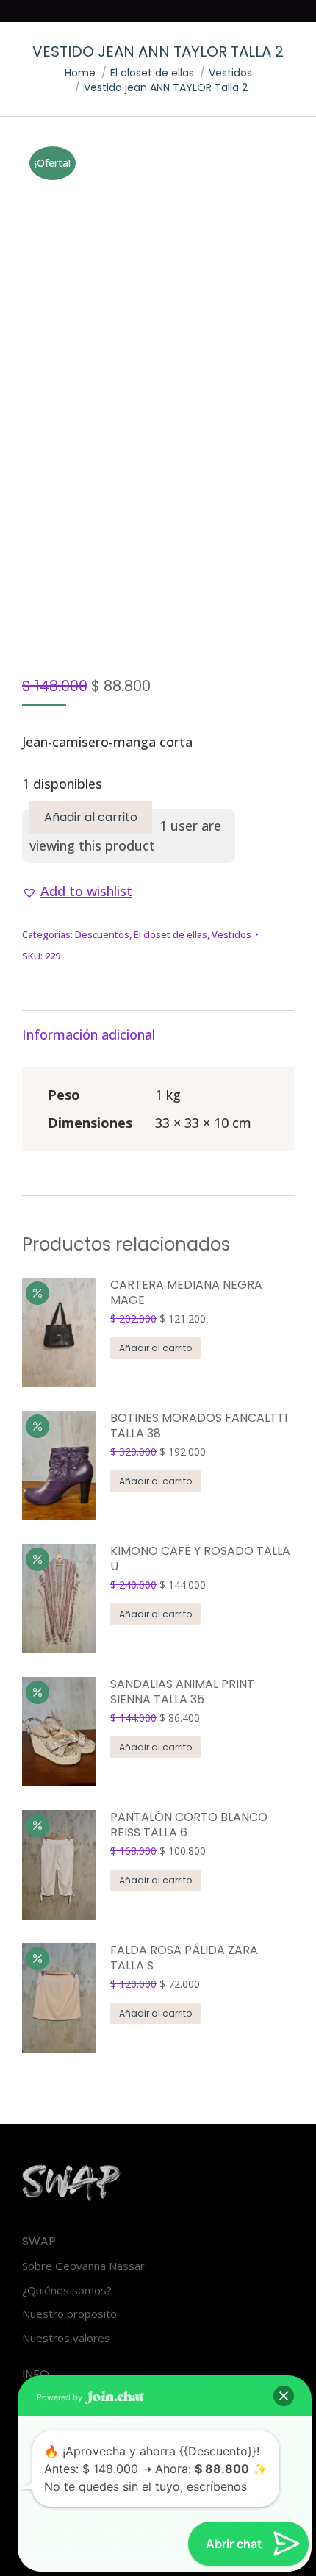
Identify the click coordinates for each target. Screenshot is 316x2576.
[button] (77, 891)
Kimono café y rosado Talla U (200, 1559)
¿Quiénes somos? (67, 2290)
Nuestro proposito (69, 2314)
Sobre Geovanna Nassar (83, 2266)
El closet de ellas (170, 934)
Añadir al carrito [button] (155, 1348)
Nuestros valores (66, 2338)
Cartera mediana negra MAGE (186, 1293)
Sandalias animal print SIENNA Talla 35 (182, 1692)
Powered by (61, 2397)
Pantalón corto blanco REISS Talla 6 (189, 1825)
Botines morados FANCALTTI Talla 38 (199, 1426)
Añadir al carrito (91, 817)
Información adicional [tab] (89, 1034)
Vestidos (231, 934)
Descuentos (102, 934)
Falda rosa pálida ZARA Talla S (184, 1958)
